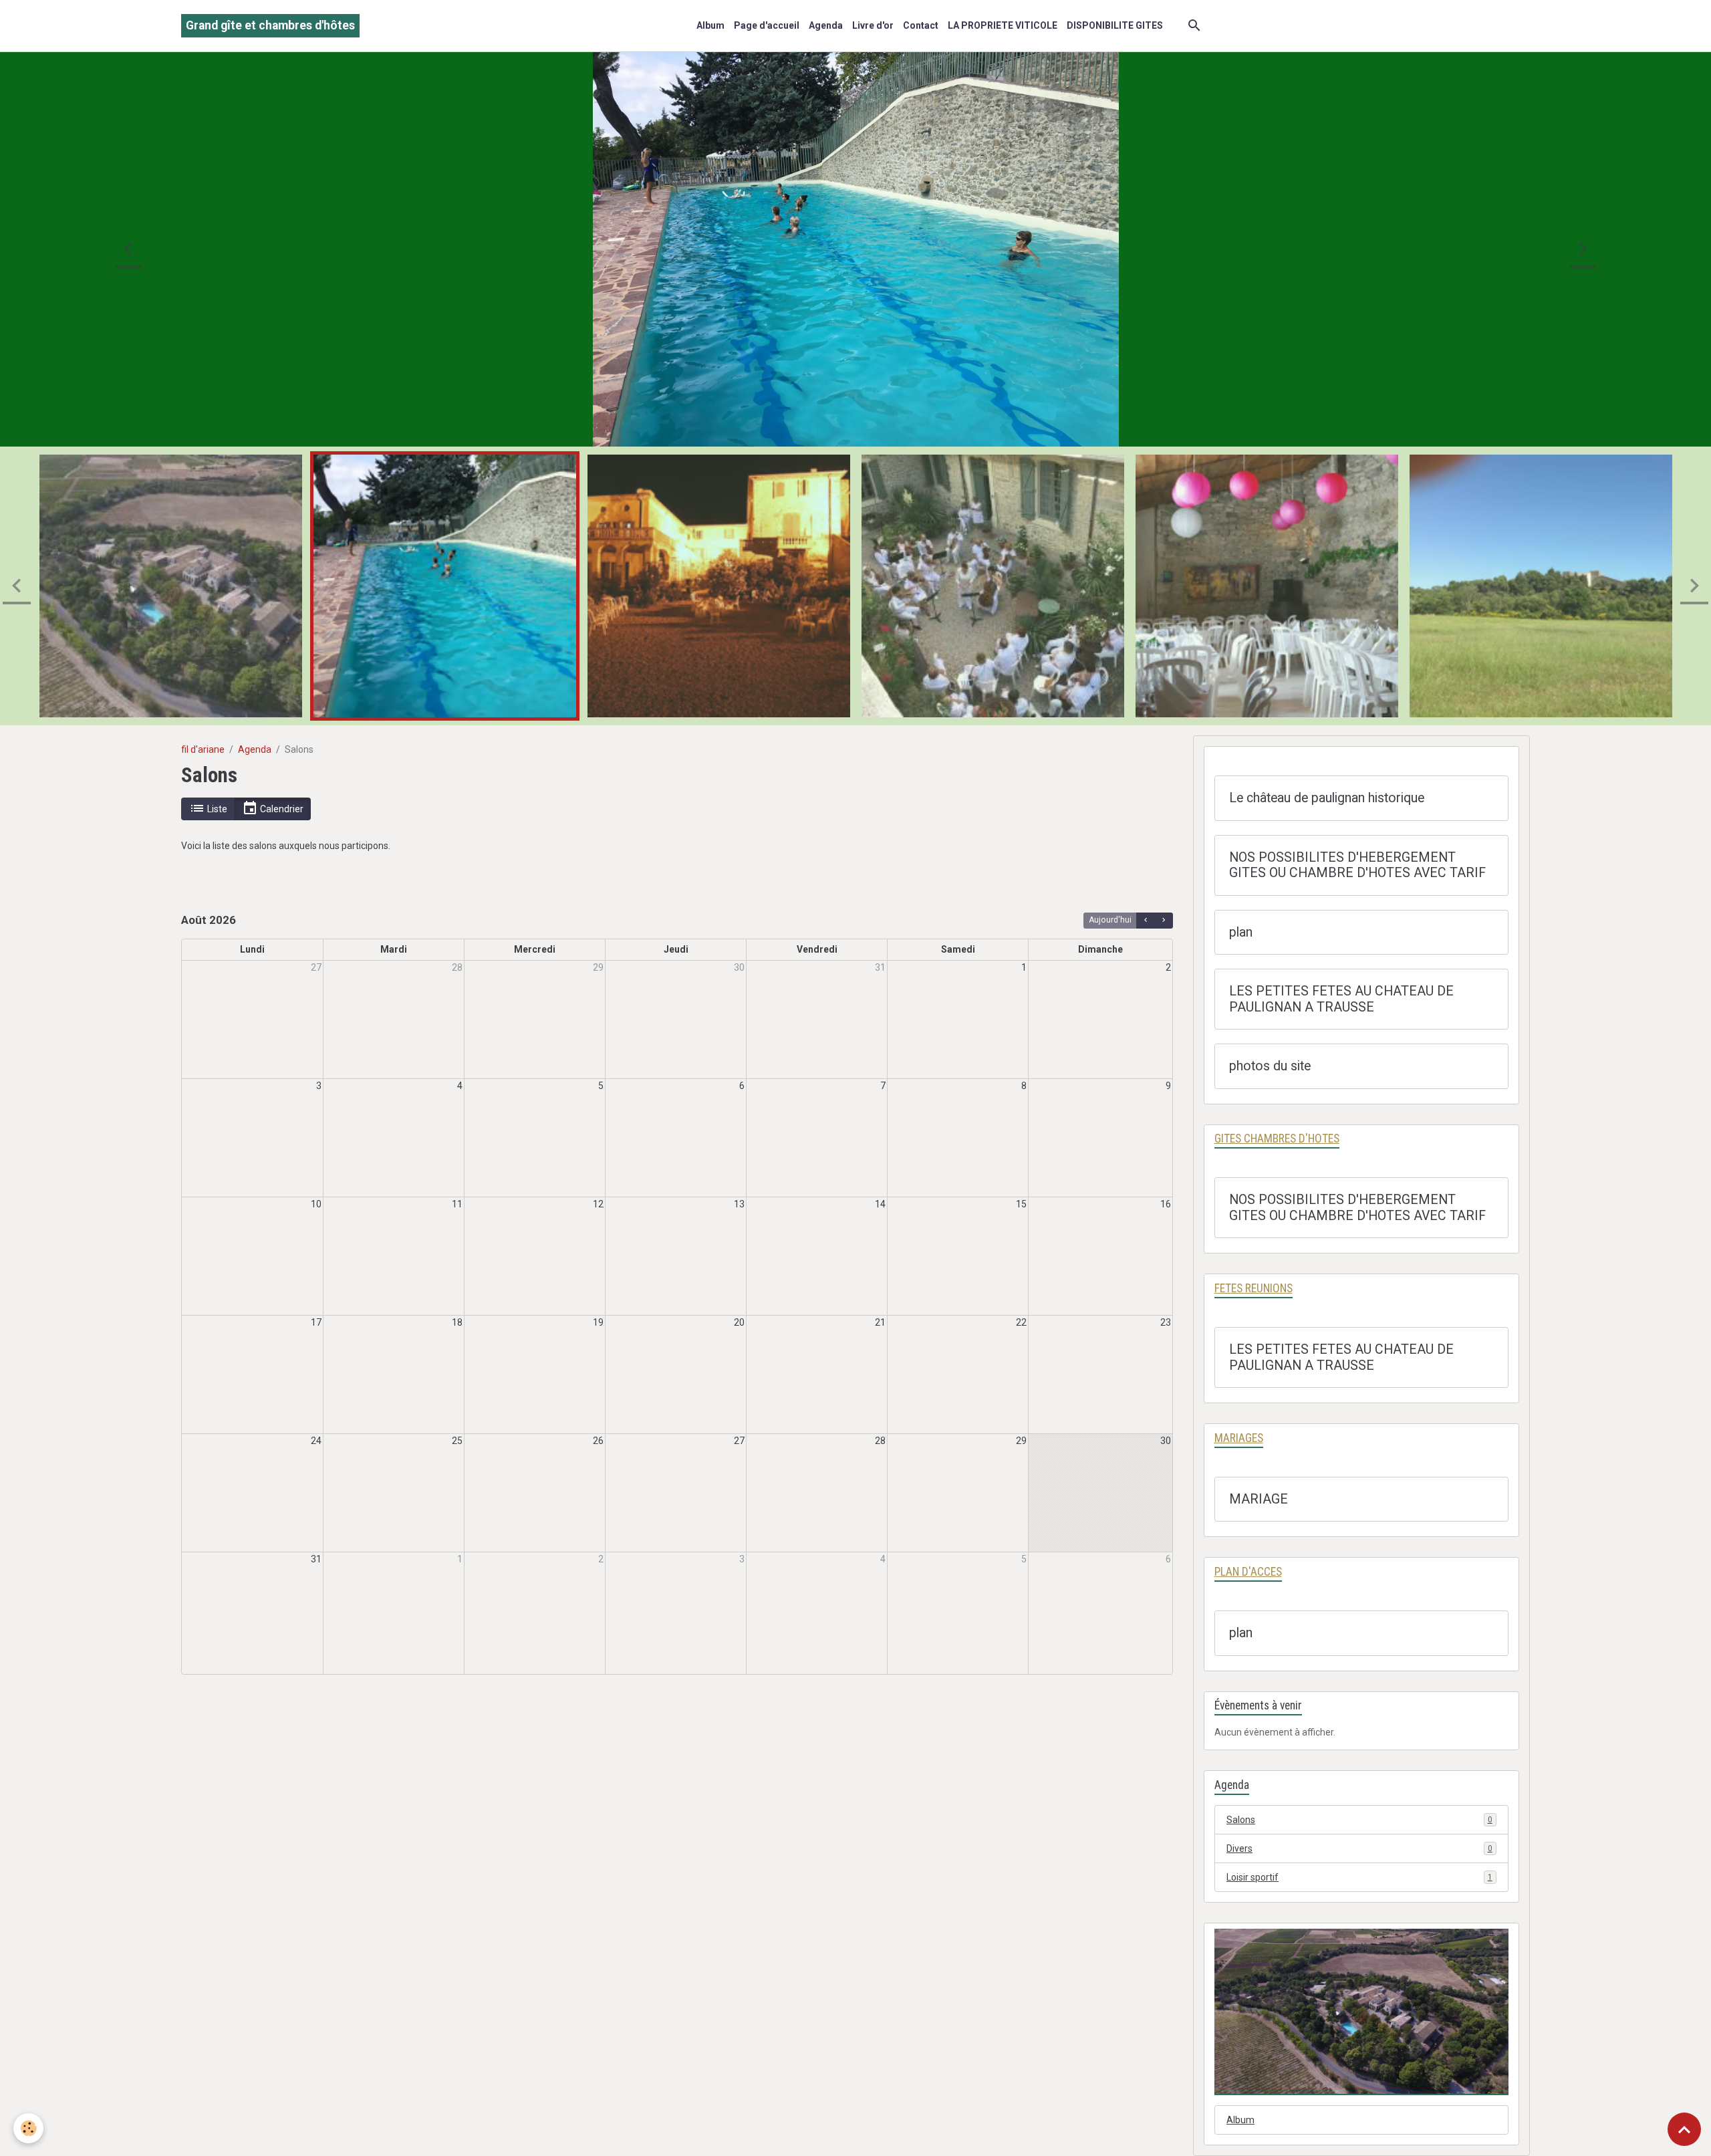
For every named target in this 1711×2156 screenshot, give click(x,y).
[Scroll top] (1684, 2129)
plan (1241, 932)
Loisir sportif (1359, 1877)
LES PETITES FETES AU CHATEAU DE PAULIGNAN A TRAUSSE (1341, 999)
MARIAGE (1259, 1499)
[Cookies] (28, 2128)
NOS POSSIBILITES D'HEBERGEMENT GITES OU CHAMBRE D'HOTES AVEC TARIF (1357, 865)
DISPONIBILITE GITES (1115, 25)
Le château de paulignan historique (1327, 798)
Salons (1359, 1820)
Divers (1359, 1848)
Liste (216, 809)
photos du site (1270, 1066)
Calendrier (281, 809)
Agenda (826, 25)
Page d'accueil (767, 25)
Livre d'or (873, 25)
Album (710, 25)
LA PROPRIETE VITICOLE (1003, 25)
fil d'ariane (203, 749)
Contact (921, 25)
